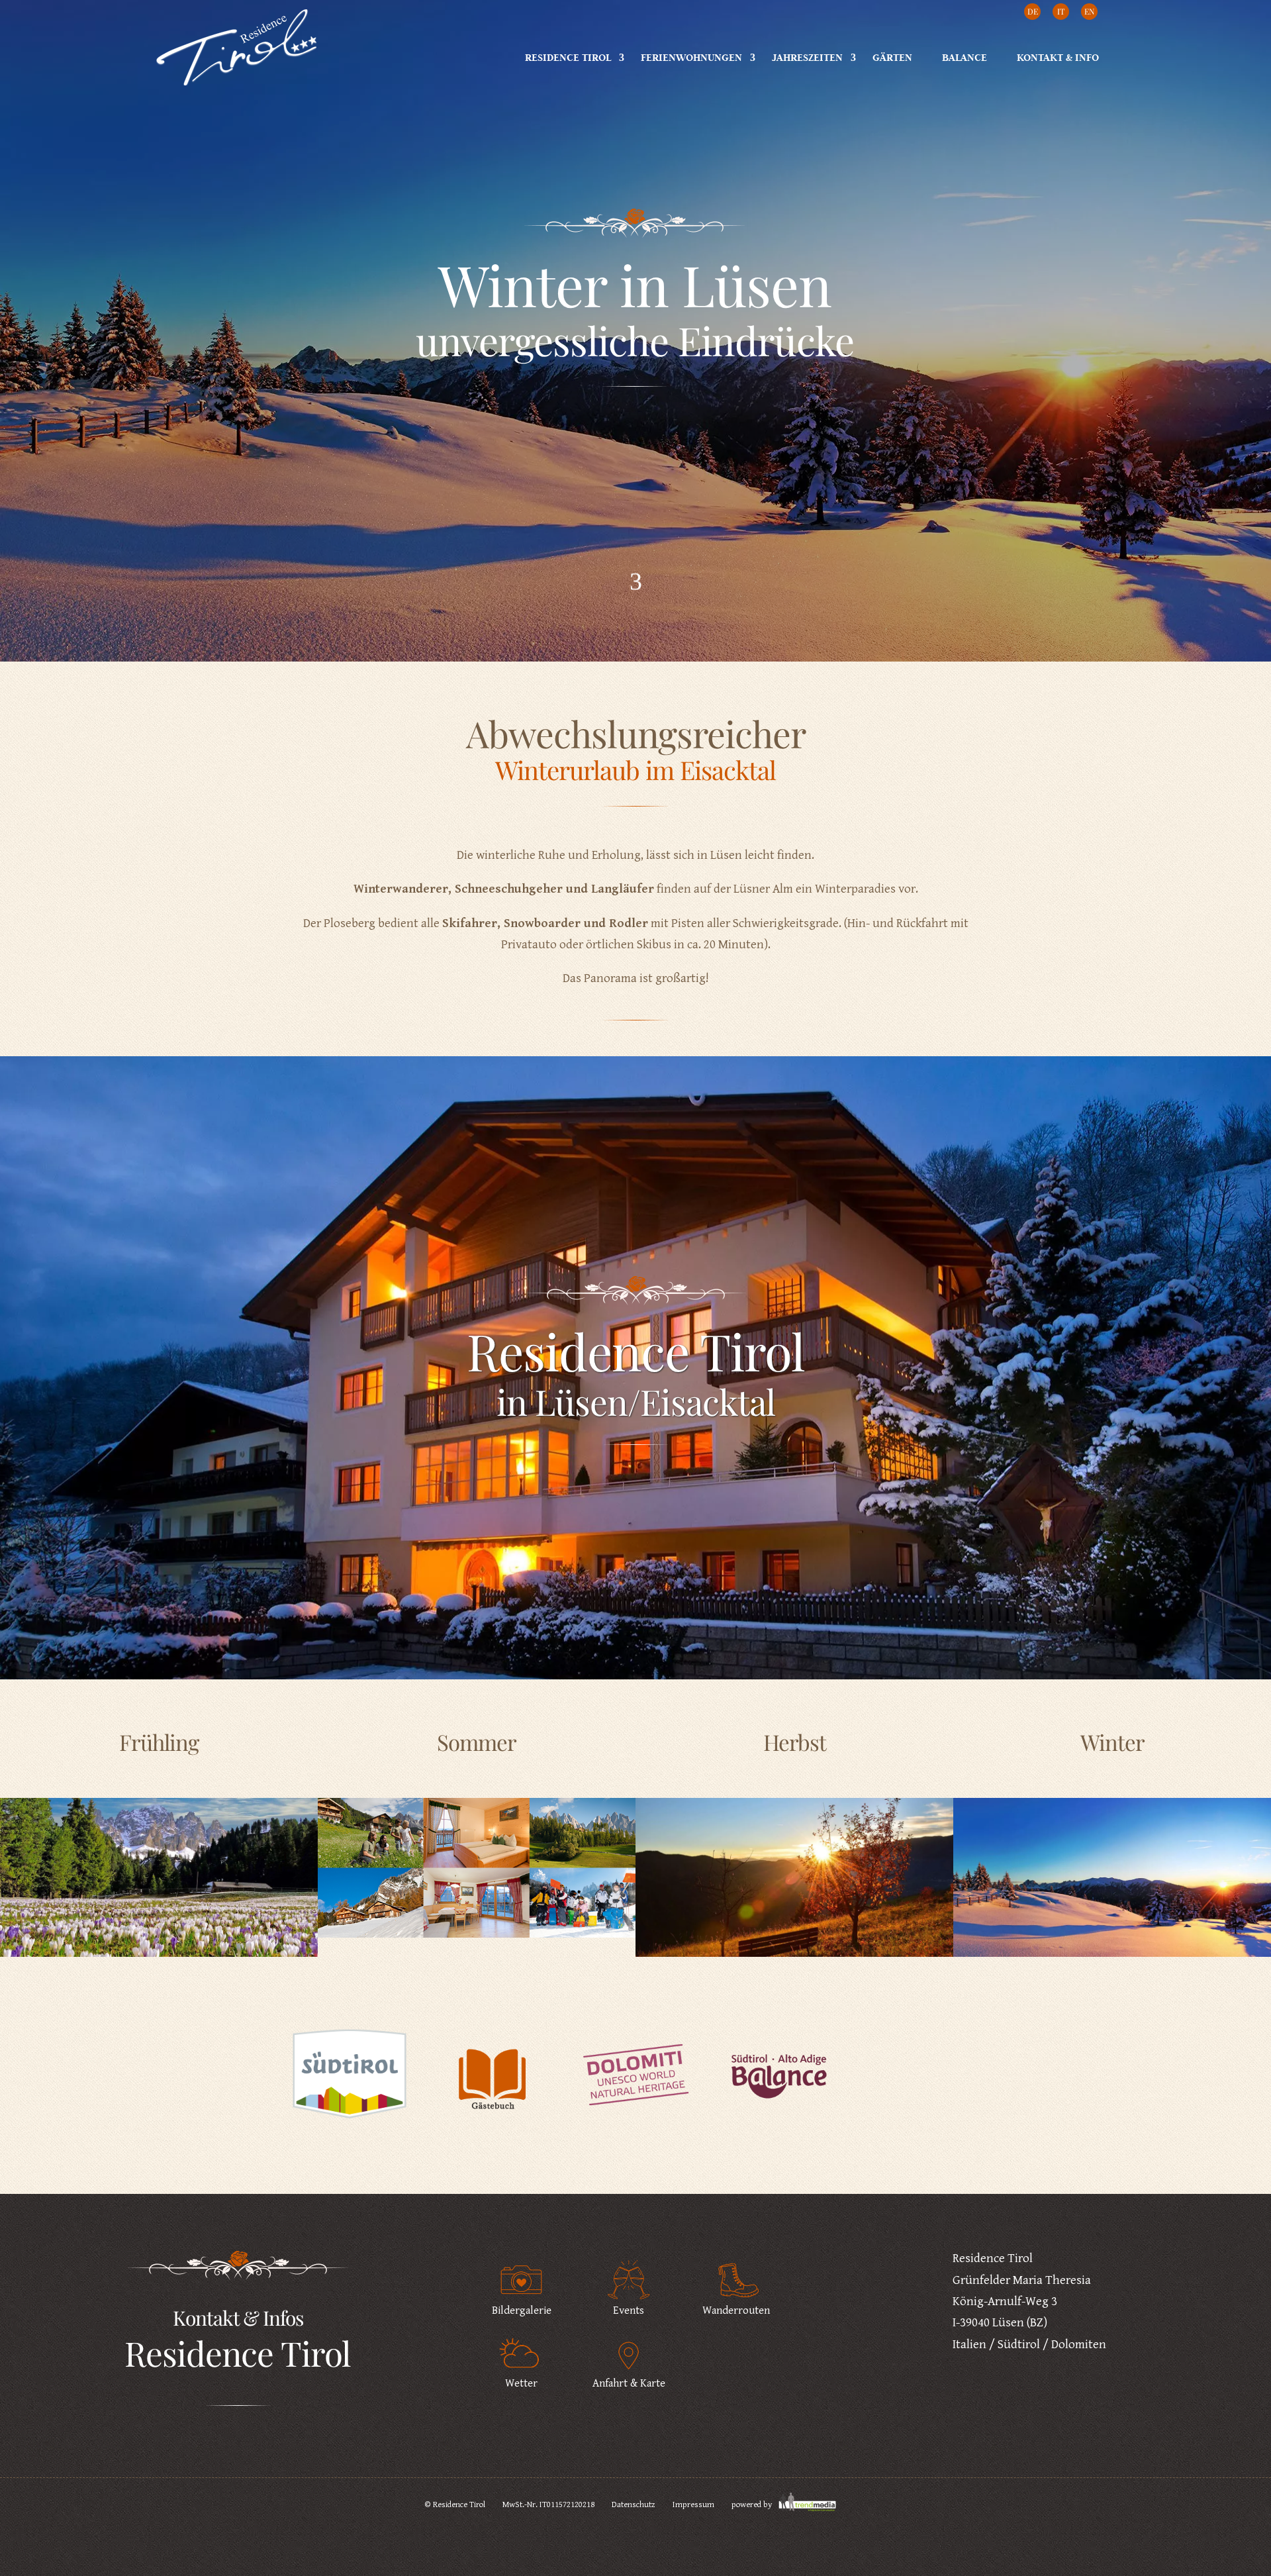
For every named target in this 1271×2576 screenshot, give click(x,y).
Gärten (892, 57)
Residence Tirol (568, 57)
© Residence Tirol (455, 2505)
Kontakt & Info (1058, 57)
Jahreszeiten (807, 57)
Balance (965, 57)
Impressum (693, 2505)
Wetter (521, 2383)
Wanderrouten (736, 2310)
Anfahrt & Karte (629, 2383)
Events (629, 2310)
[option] (350, 2084)
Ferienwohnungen (691, 57)
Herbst (795, 1742)
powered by (753, 2505)
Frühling (159, 1742)
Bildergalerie (522, 2310)
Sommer (477, 1742)
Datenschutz (634, 2505)
